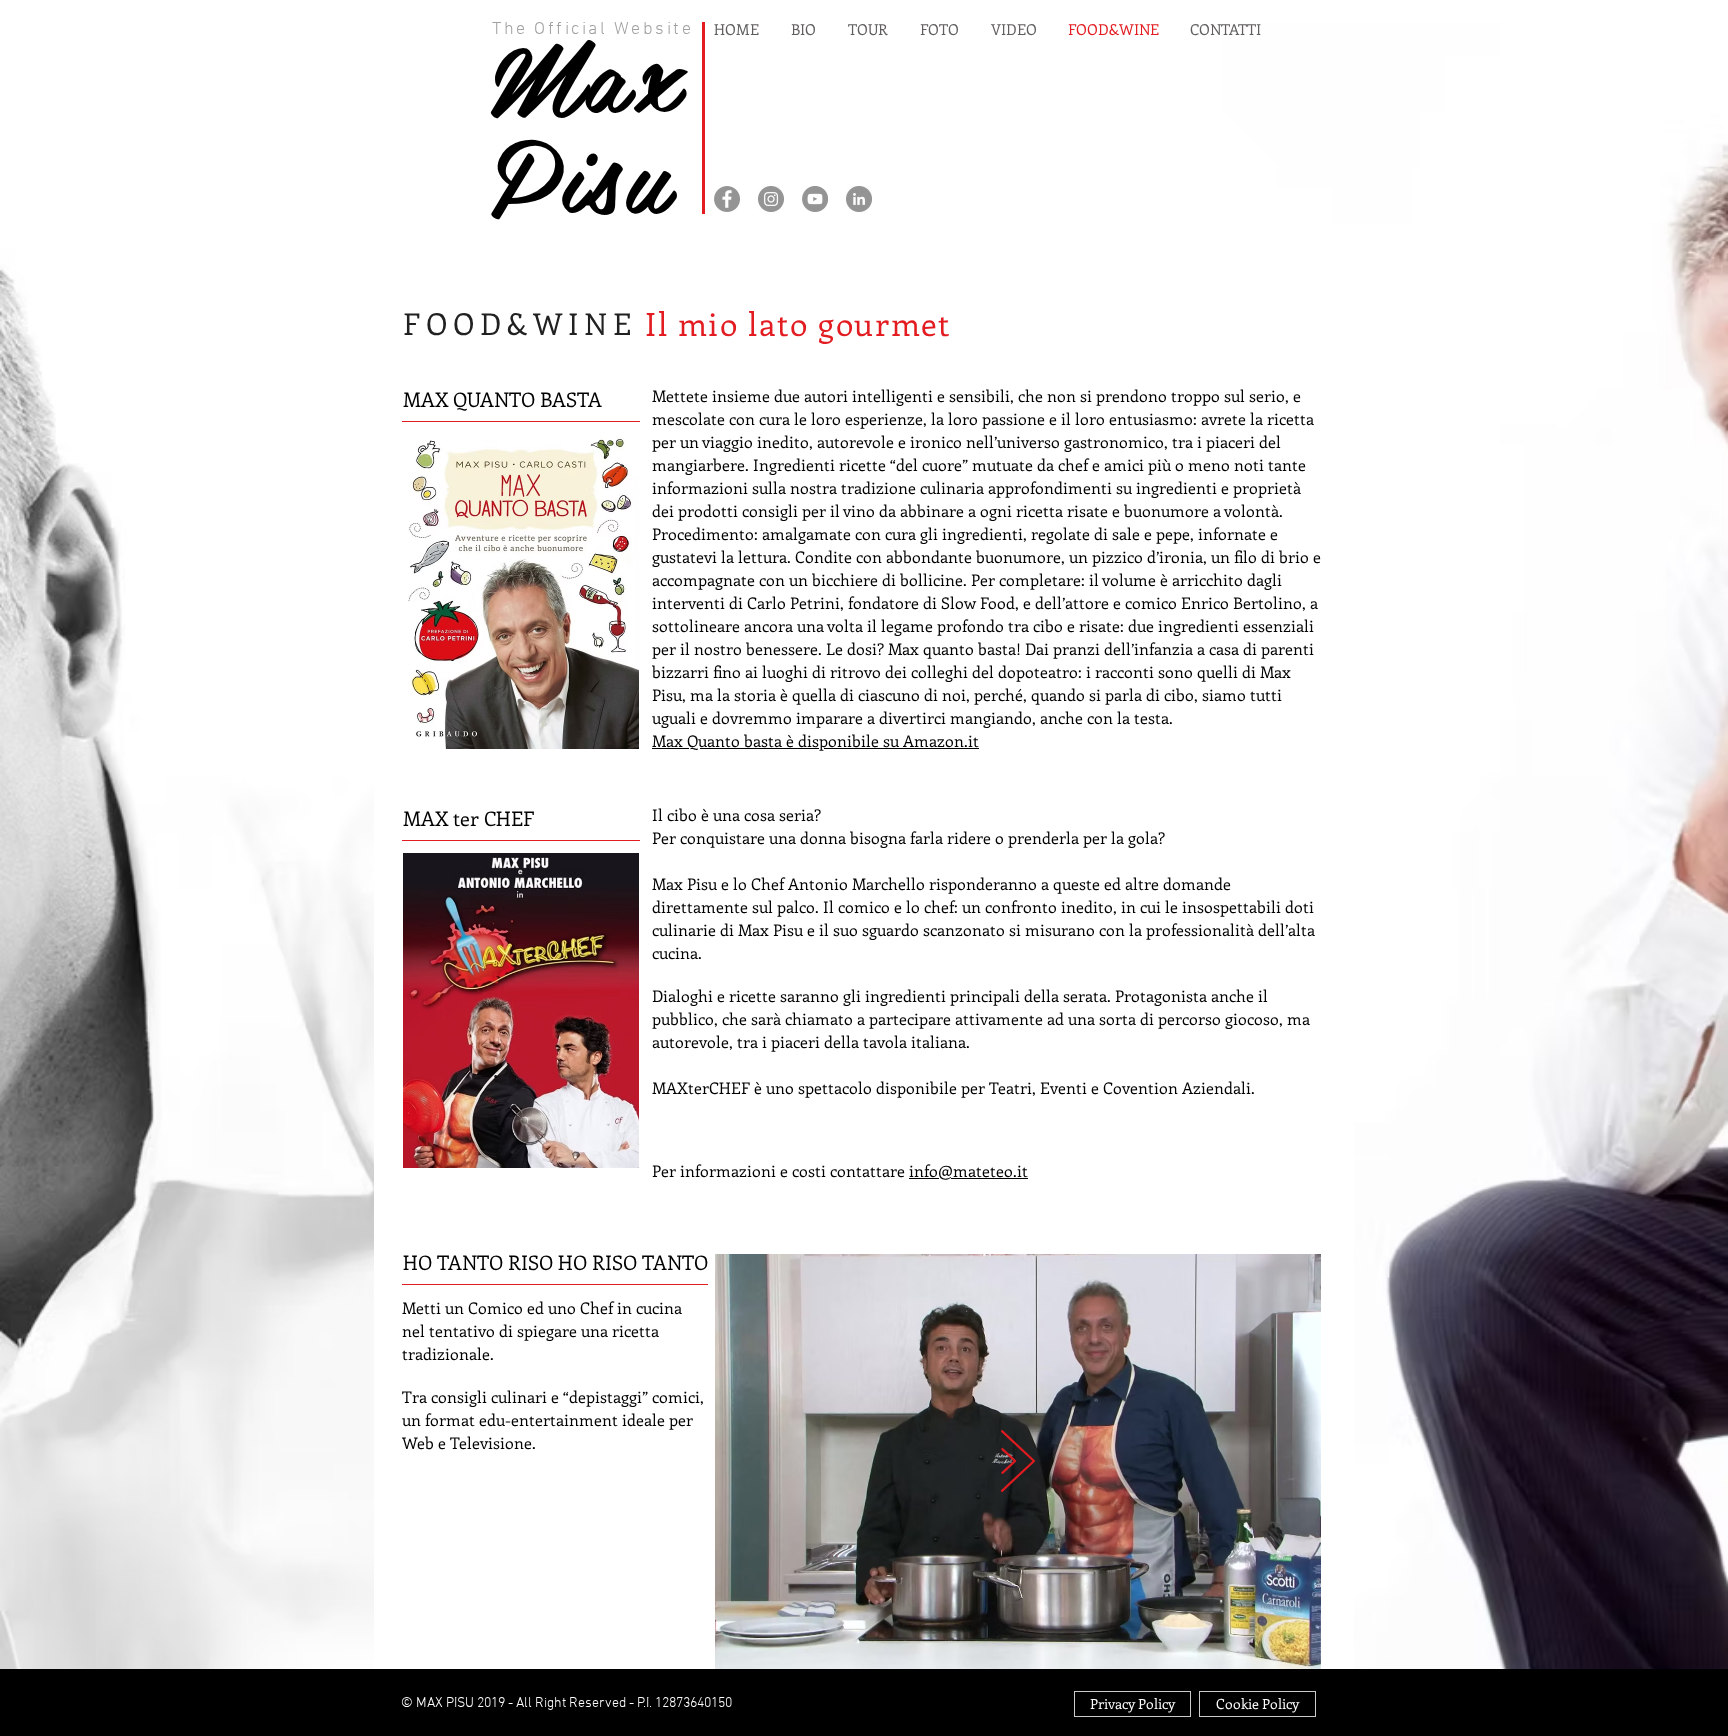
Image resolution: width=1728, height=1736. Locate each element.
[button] (1018, 1645)
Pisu (581, 172)
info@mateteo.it (968, 1170)
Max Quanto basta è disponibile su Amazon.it (815, 740)
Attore (536, 229)
